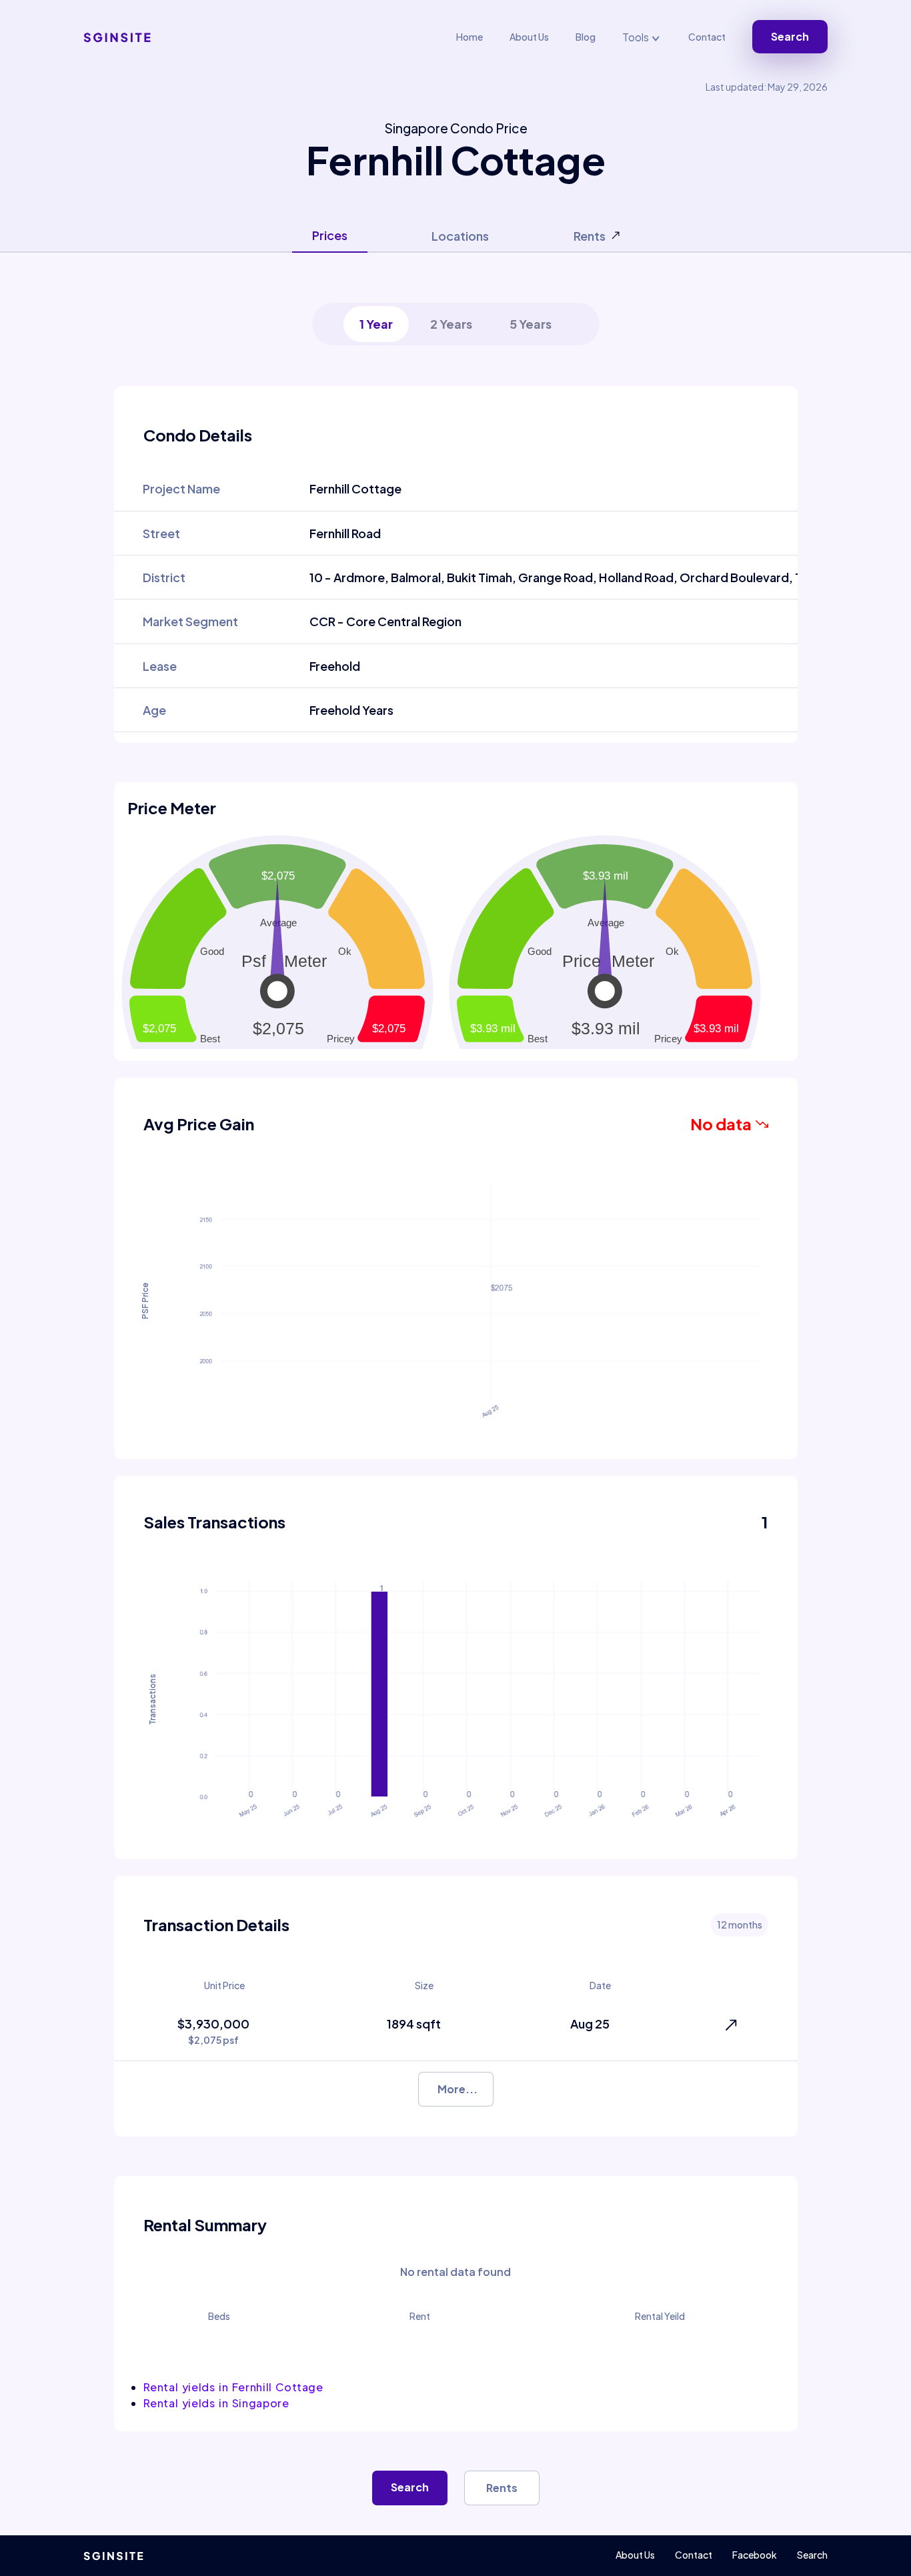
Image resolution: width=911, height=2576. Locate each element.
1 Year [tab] (376, 324)
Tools (637, 37)
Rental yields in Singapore (216, 2403)
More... (458, 2089)
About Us (529, 37)
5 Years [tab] (531, 324)
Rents (502, 2488)
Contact (707, 37)
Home (470, 37)
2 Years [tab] (451, 324)
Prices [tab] (330, 235)
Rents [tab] (590, 236)
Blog (586, 37)
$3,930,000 (213, 2031)
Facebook (755, 2555)
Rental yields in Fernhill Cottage (233, 2387)
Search (790, 36)
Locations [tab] (460, 236)
